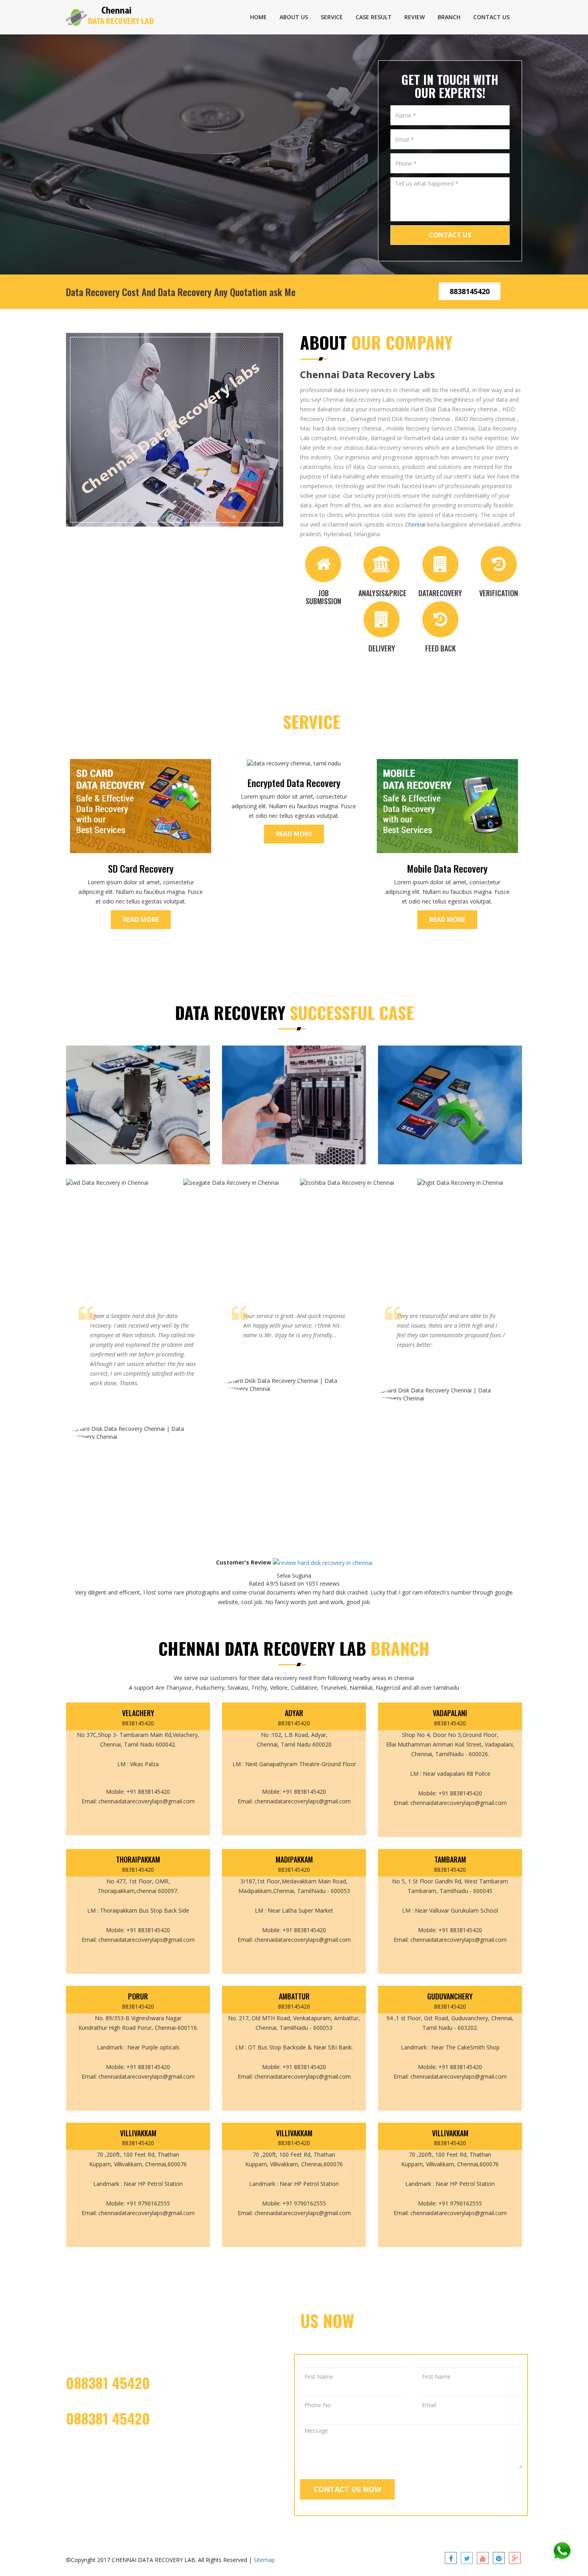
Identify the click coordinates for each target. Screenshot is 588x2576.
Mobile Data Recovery (447, 868)
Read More (141, 919)
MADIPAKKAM (294, 1860)
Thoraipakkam (138, 1860)
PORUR (138, 1997)
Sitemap (264, 2560)
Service (332, 17)
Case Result (374, 17)
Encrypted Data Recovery (294, 783)
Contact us (491, 17)
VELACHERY (138, 1713)
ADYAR (294, 1713)
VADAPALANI (450, 1713)
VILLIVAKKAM (138, 2133)
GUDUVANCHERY (450, 1997)
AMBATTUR (294, 1997)
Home (258, 17)
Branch (449, 17)
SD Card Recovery (141, 868)
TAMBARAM (450, 1860)
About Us (294, 17)
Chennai (415, 524)
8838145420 (470, 291)
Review (415, 17)
